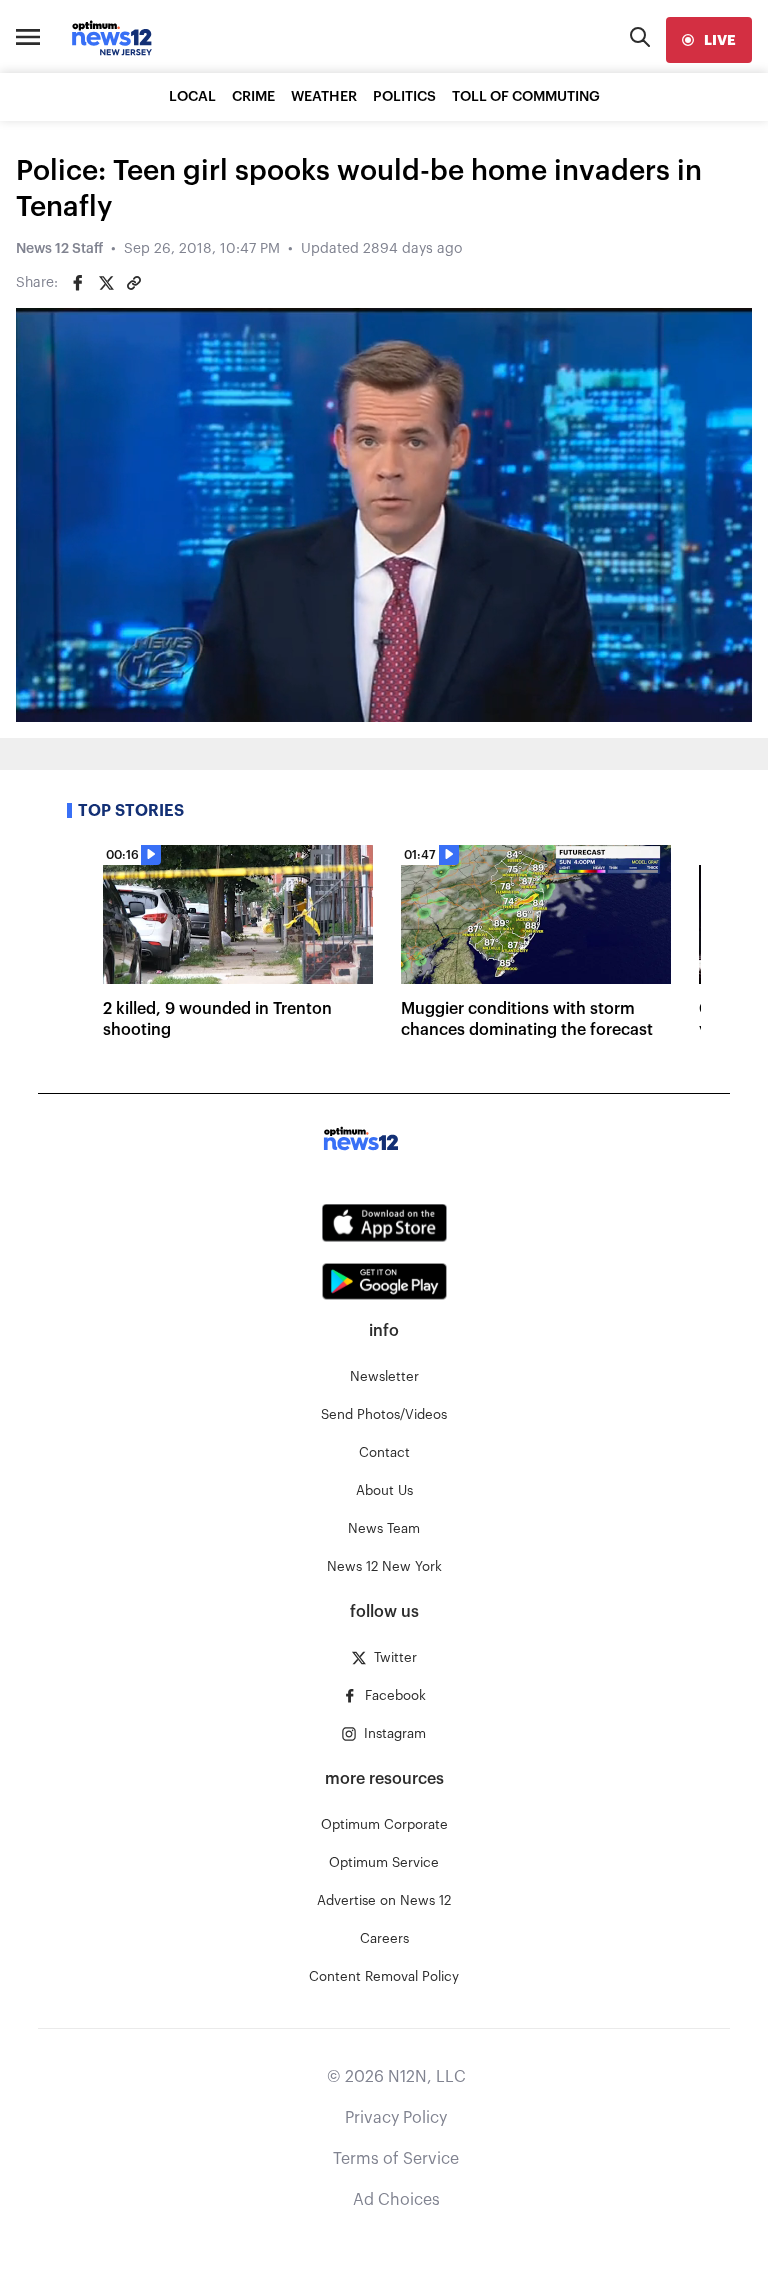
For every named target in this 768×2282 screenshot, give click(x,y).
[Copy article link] (134, 283)
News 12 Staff (59, 249)
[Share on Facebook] (78, 283)
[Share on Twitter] (106, 283)
